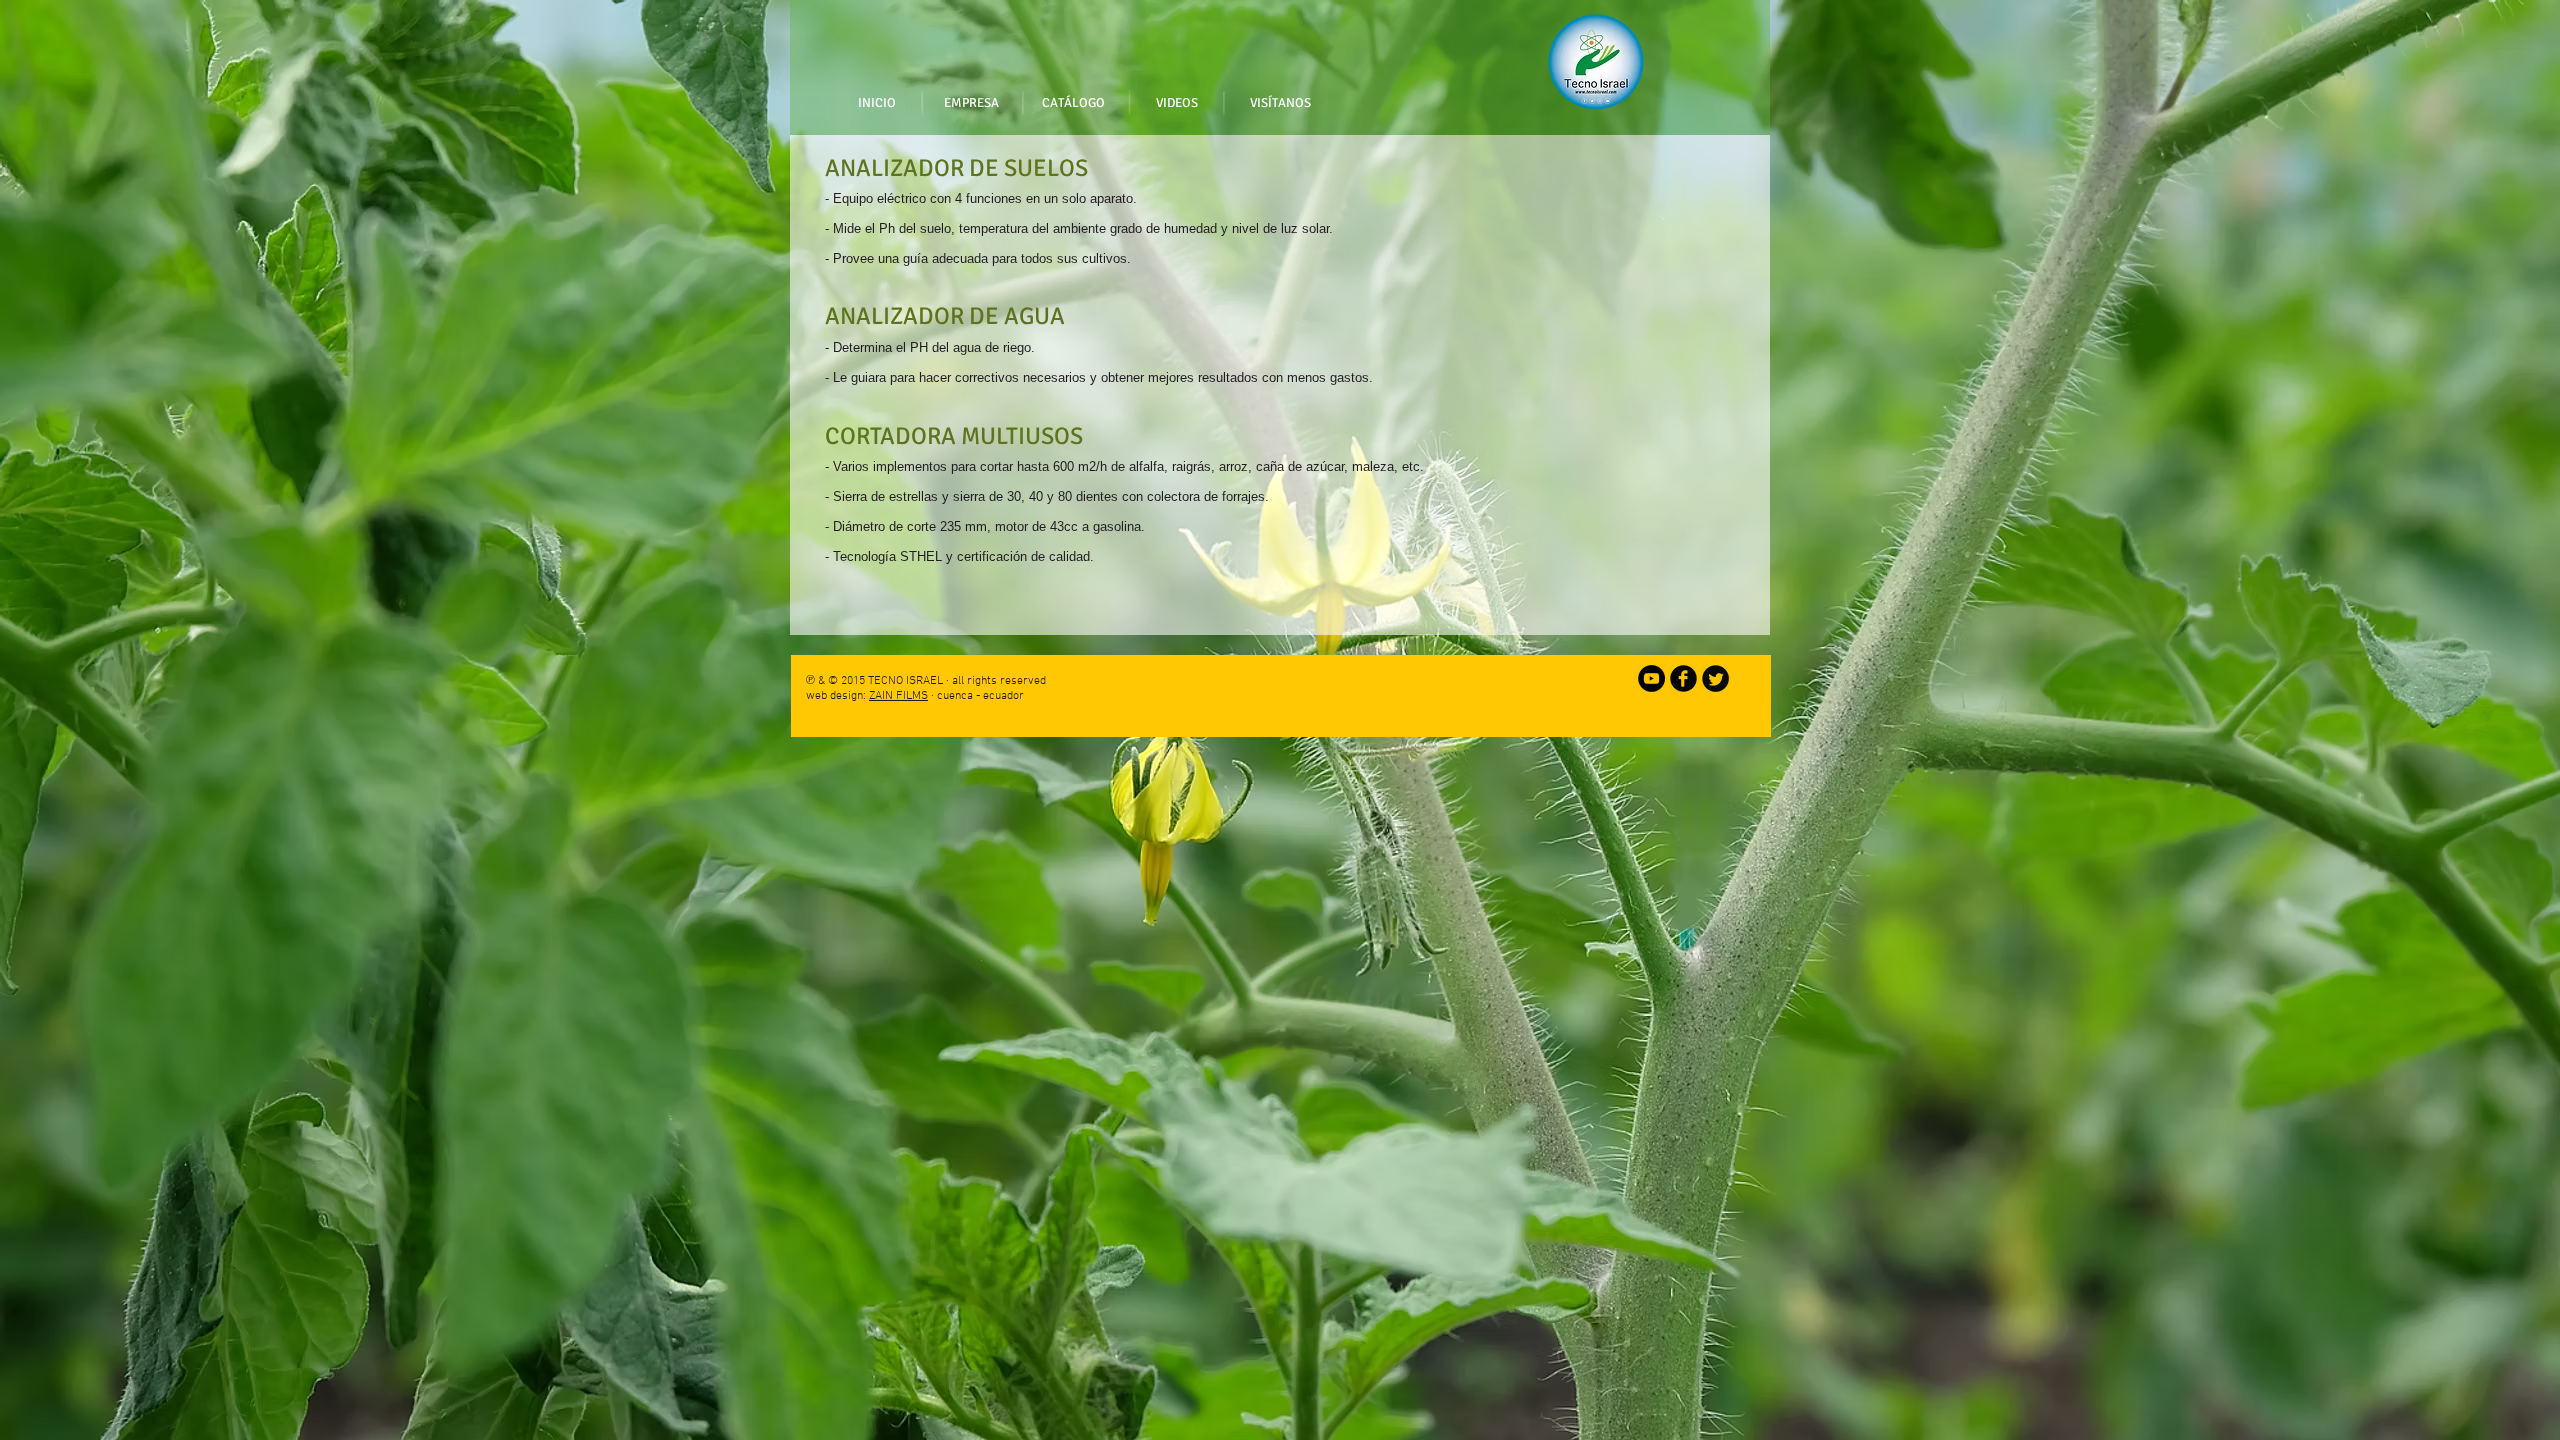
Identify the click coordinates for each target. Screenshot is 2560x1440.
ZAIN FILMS (898, 696)
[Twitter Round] (1715, 678)
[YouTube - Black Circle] (1651, 678)
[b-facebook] (1683, 678)
